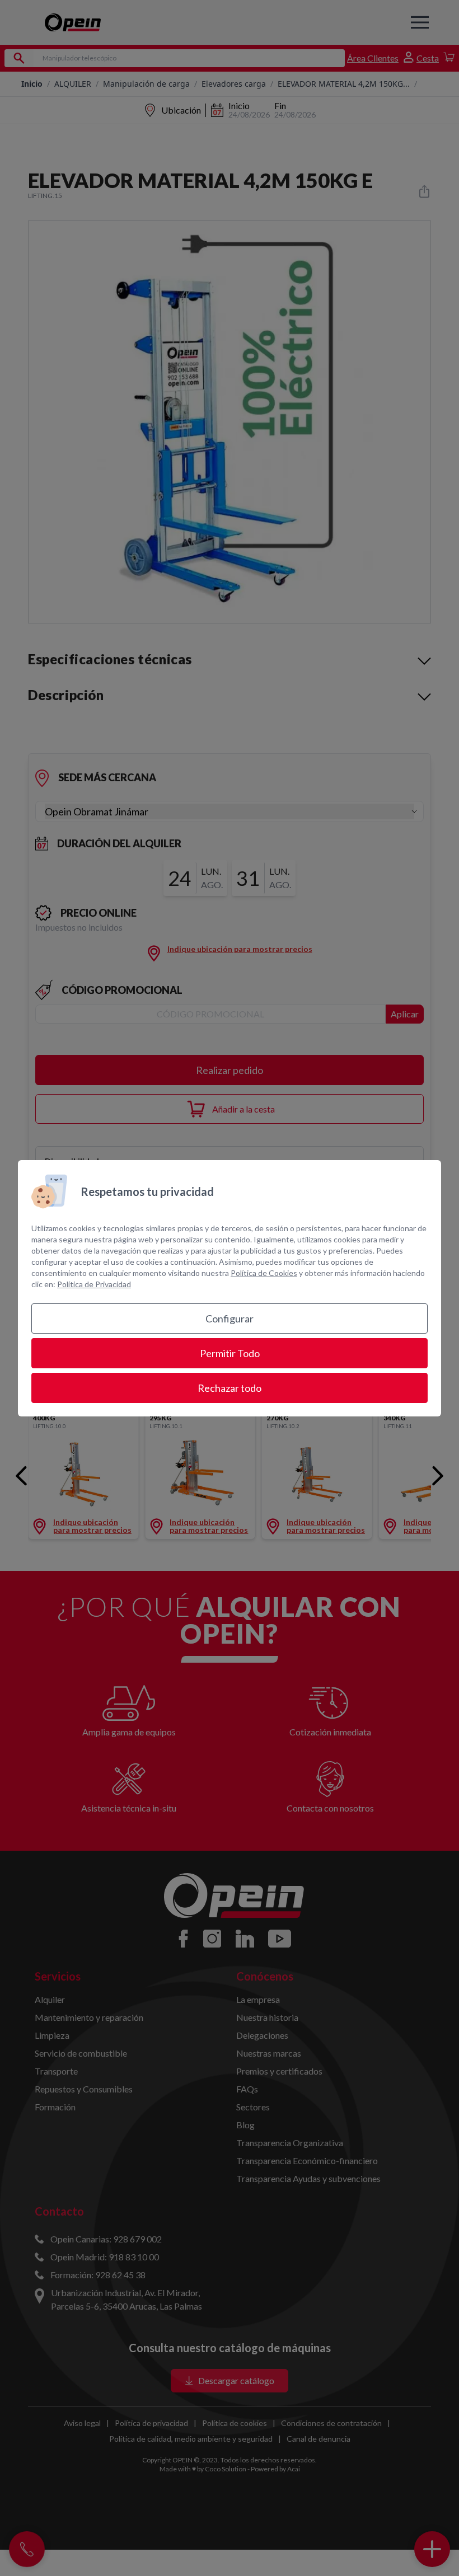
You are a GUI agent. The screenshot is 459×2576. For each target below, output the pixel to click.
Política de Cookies (264, 1273)
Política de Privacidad (94, 1284)
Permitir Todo (230, 1353)
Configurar (230, 1319)
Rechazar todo (230, 1388)
